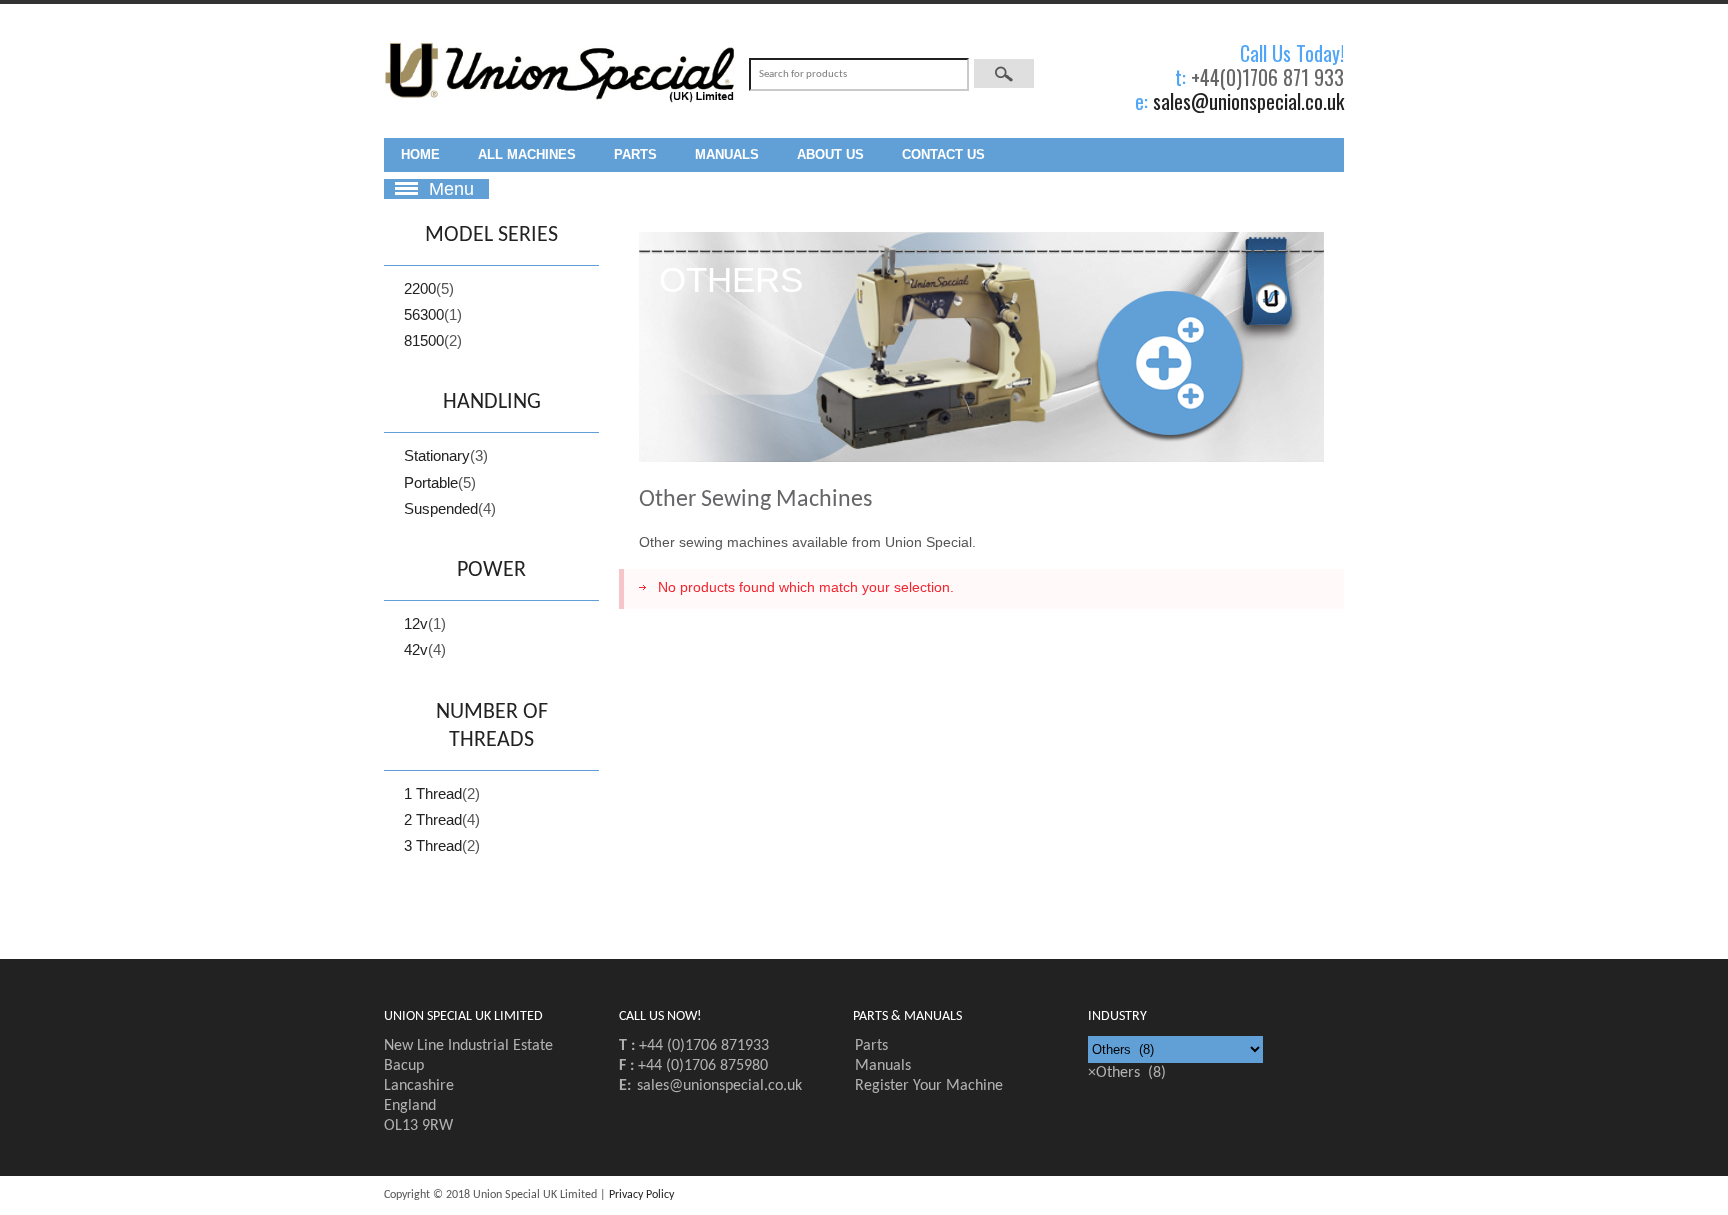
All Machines (527, 154)
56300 (424, 314)
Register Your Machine (929, 1086)
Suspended (441, 508)
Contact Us (943, 154)
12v (416, 623)
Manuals (727, 154)
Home (420, 154)
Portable (431, 482)
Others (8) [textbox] (1127, 1073)
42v (416, 649)
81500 (424, 340)
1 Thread (433, 793)
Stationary (437, 455)
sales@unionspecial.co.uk (1248, 101)
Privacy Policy (641, 1195)
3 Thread (433, 845)
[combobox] (1127, 1073)
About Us (830, 154)
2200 (420, 288)
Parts (635, 154)
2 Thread (433, 819)
